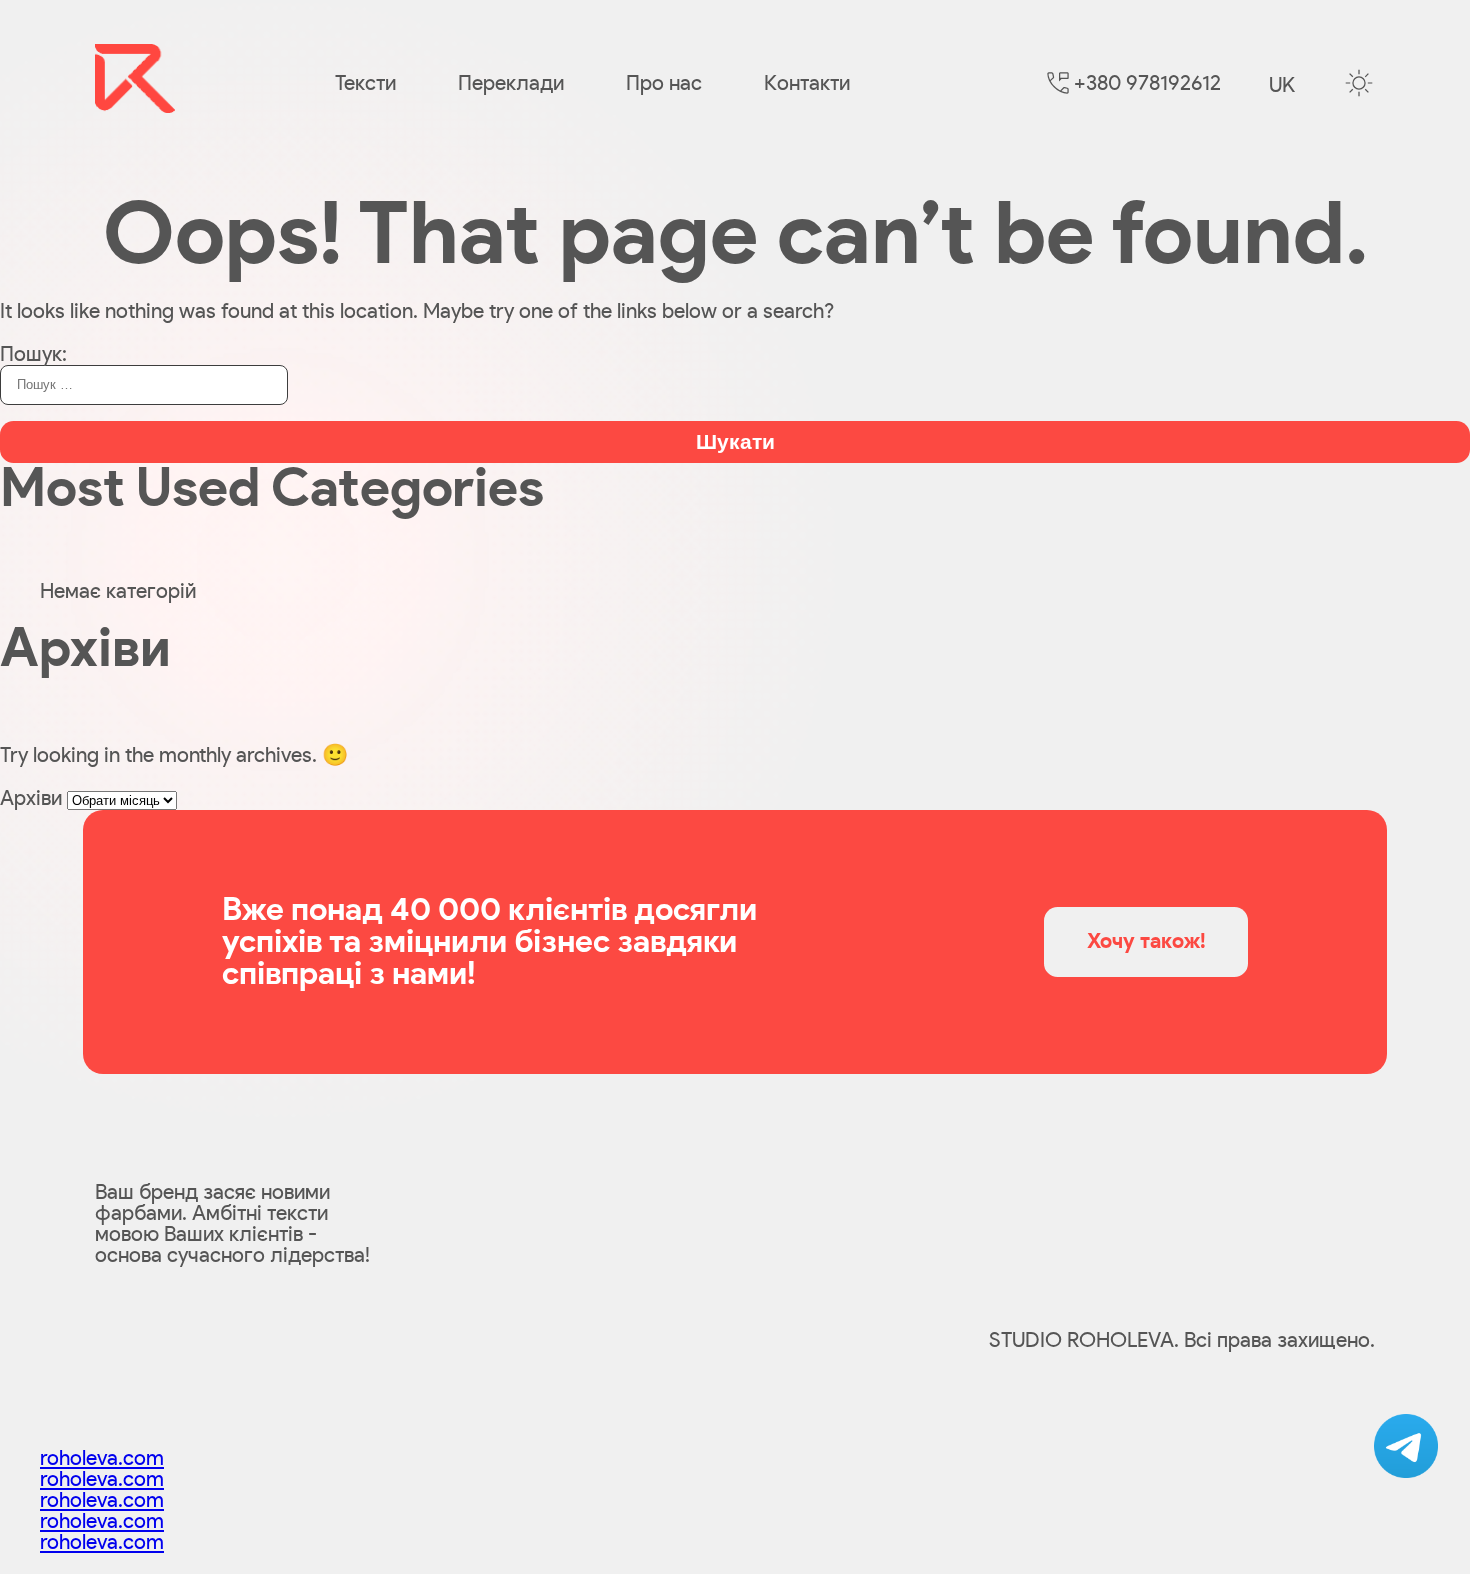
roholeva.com (102, 1458)
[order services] (1406, 1446)
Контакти (807, 83)
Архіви (31, 798)
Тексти (365, 83)
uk (1282, 85)
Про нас (664, 83)
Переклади (511, 83)
